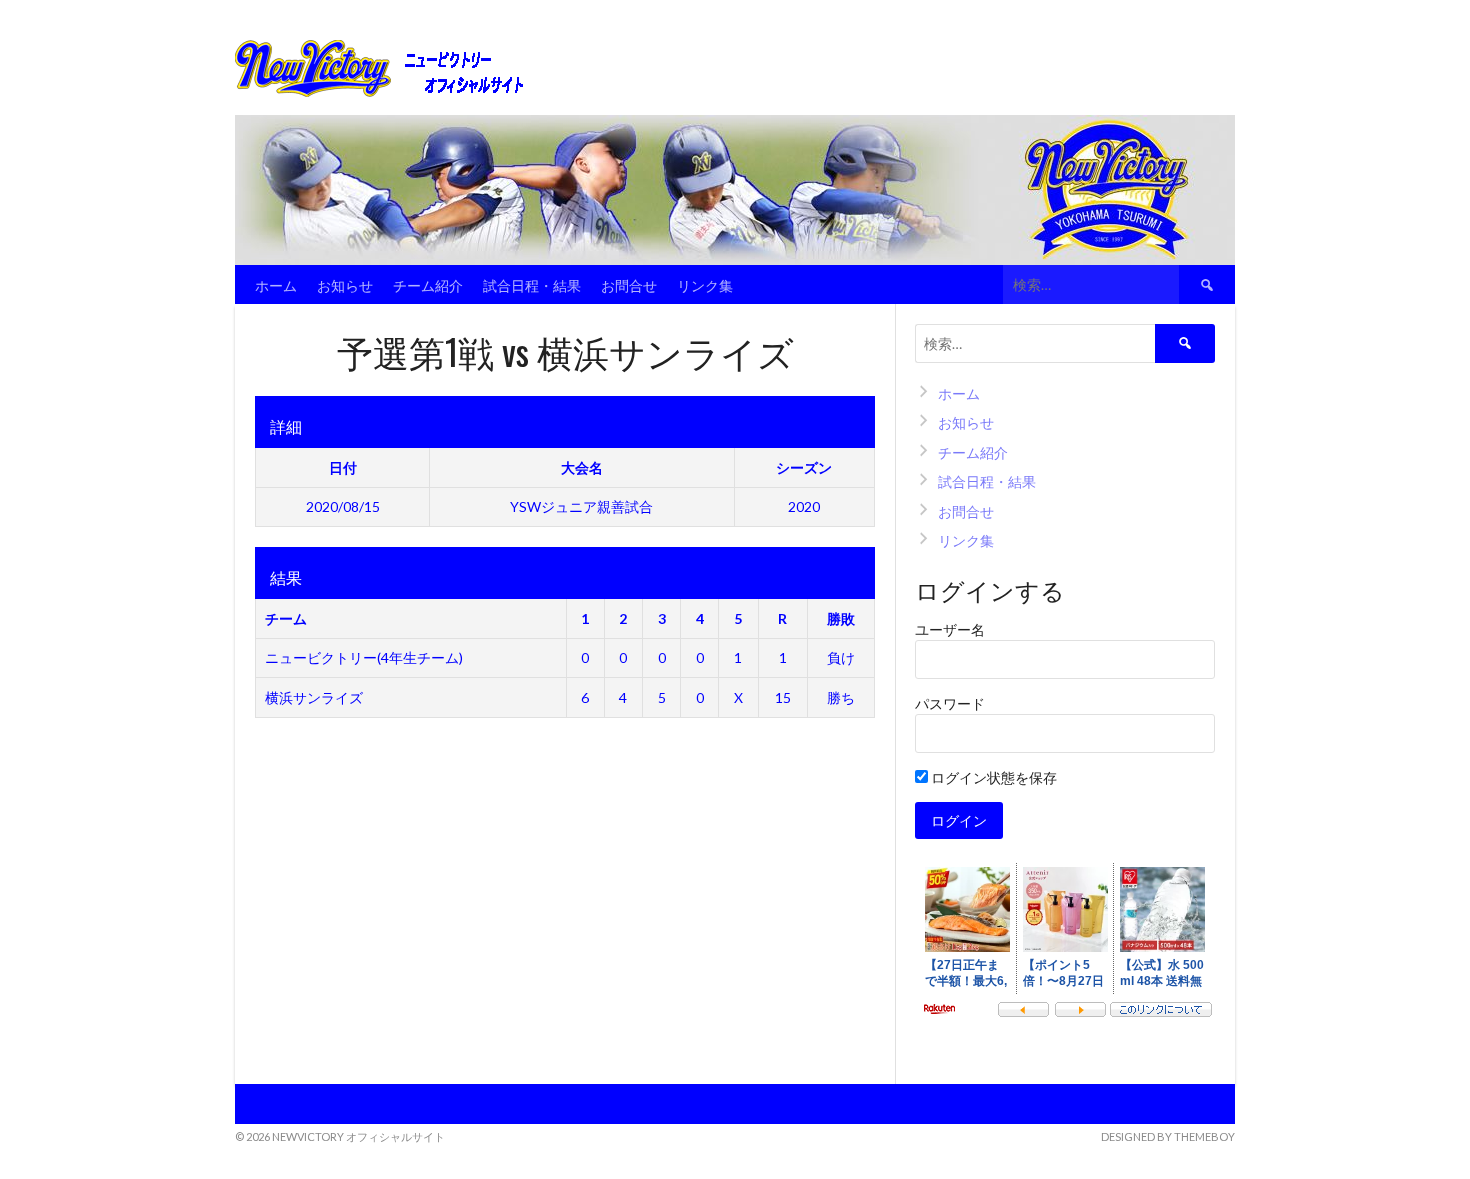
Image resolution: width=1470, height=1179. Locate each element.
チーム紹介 (428, 284)
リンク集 (705, 284)
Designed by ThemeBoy (1168, 1136)
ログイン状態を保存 (992, 777)
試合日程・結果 (532, 284)
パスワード (950, 703)
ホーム (276, 284)
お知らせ (345, 284)
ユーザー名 (950, 629)
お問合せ (629, 284)
